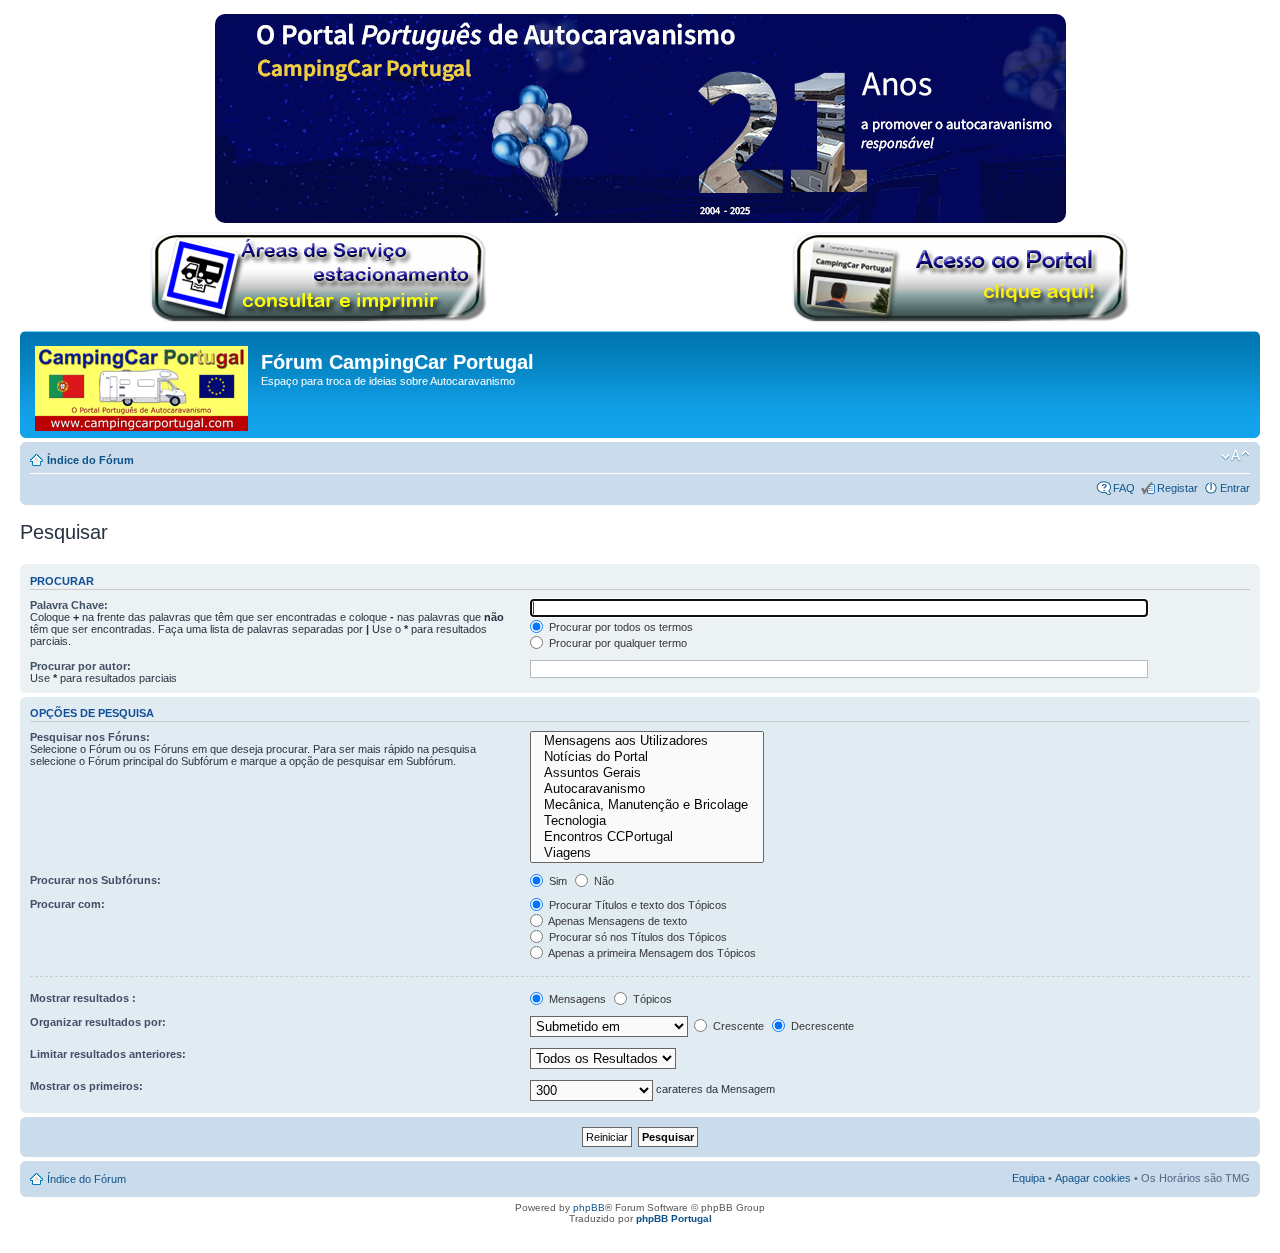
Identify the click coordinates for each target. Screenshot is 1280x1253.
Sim (556, 881)
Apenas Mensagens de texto (616, 921)
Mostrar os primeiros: (86, 1086)
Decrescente (821, 1026)
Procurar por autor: (80, 666)
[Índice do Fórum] (143, 384)
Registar (1177, 488)
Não (602, 881)
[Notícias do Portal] (646, 757)
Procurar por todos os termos (619, 627)
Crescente (737, 1026)
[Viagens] (646, 853)
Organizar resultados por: (98, 1022)
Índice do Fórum (90, 460)
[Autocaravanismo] (646, 789)
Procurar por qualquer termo (616, 643)
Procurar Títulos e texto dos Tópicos (636, 905)
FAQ (1124, 488)
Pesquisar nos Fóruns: (90, 737)
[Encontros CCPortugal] (646, 837)
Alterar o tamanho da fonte (1235, 456)
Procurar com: (67, 904)
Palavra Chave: (69, 605)
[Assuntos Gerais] (646, 773)
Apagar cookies (1093, 1178)
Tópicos (651, 999)
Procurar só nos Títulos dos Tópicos (636, 937)
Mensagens (576, 999)
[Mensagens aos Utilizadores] (646, 741)
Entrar (1235, 488)
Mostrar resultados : (83, 998)
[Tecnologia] (646, 821)
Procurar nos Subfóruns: (95, 880)
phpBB (589, 1207)
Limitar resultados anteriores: (108, 1054)
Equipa (1028, 1178)
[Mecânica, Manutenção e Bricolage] (646, 805)
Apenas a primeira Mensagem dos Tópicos (651, 953)
